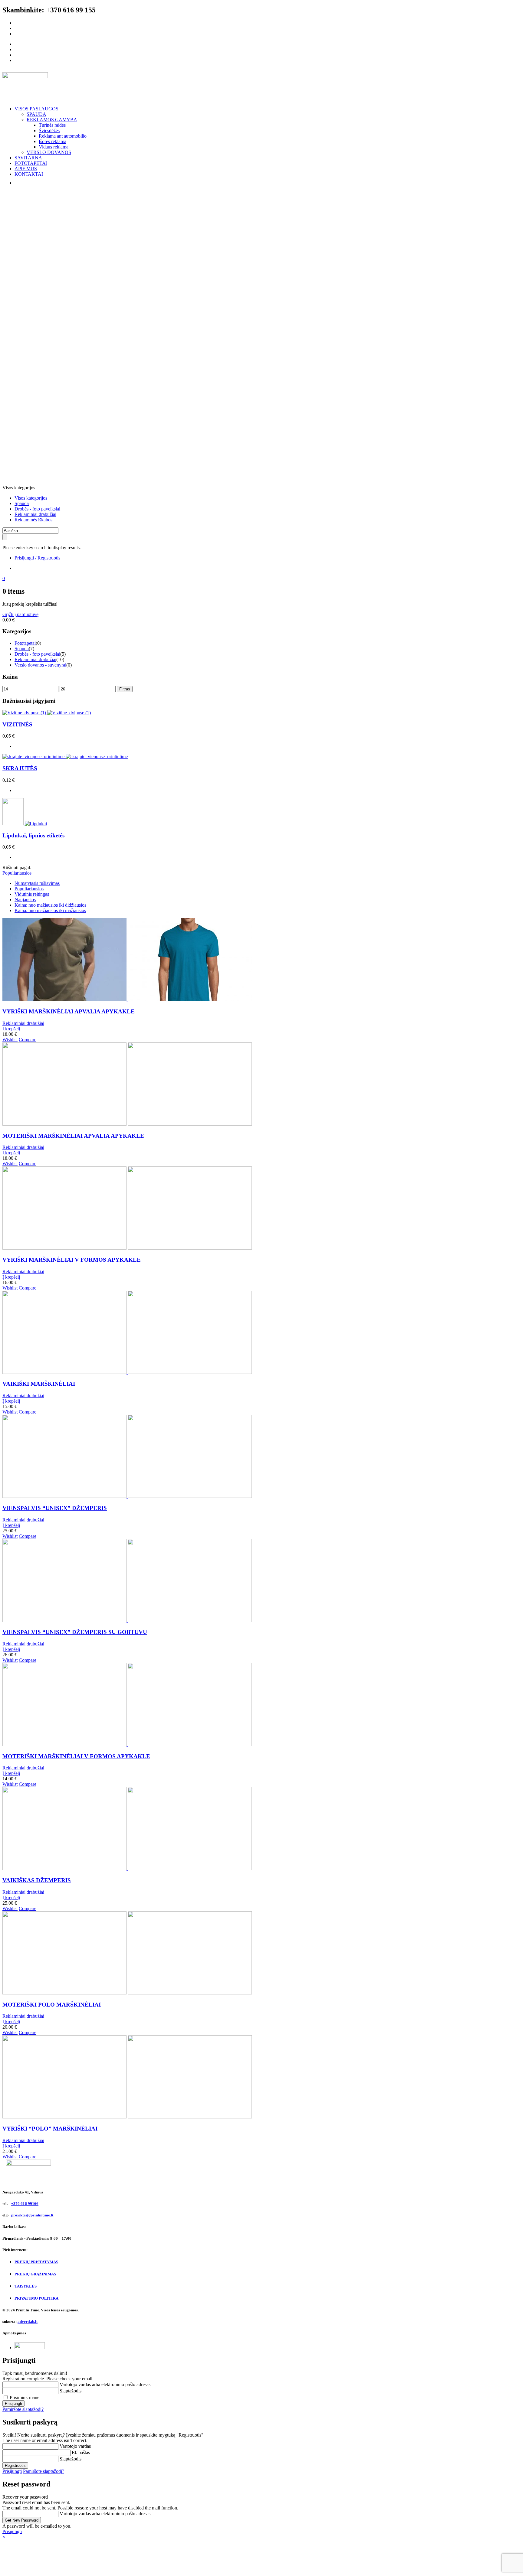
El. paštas (81, 2452)
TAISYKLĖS (26, 2286)
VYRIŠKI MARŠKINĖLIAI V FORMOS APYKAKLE (72, 1260)
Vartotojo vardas (75, 2446)
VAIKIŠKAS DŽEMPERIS (37, 1880)
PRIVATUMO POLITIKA (36, 2298)
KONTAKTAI (29, 174)
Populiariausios (29, 889)
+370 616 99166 (25, 2204)
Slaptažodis (71, 2391)
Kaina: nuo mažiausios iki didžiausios (50, 905)
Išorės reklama (53, 141)
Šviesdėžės (49, 130)
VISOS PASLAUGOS (36, 109)
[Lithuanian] (17, 183)
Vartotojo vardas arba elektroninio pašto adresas (105, 2384)
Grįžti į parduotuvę (20, 614)
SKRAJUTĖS (20, 768)
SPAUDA (36, 114)
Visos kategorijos (31, 498)
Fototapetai (25, 643)
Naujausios (25, 900)
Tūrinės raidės (52, 125)
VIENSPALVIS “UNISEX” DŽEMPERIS (55, 1508)
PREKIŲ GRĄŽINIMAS (35, 2274)
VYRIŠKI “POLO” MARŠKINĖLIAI (50, 2129)
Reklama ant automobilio (63, 136)
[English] (23, 183)
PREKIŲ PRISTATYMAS (36, 2262)
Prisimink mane (25, 2397)
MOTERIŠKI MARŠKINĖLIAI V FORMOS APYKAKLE (76, 1756)
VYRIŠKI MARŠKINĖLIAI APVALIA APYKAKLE (69, 1011)
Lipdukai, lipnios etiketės (33, 835)
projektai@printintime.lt (32, 2215)
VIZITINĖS (17, 724)
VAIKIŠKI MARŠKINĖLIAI (39, 1384)
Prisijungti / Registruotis (37, 558)
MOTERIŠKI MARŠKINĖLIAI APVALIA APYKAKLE (73, 1136)
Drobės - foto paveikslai (37, 509)
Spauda (22, 503)
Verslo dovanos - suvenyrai (40, 665)
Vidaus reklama (54, 147)
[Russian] (29, 183)
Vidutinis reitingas (32, 894)
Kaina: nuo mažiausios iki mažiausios (50, 910)
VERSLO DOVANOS (49, 152)
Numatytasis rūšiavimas (37, 883)
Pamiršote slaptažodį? (23, 2409)
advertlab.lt (28, 2322)
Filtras (125, 689)
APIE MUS (26, 169)
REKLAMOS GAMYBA (52, 120)
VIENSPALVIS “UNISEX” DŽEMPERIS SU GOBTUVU (75, 1632)
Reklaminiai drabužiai (35, 514)
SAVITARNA (28, 158)
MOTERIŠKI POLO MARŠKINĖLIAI (52, 2005)
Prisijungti (12, 2471)
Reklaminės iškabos (33, 520)
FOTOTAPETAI (31, 163)
